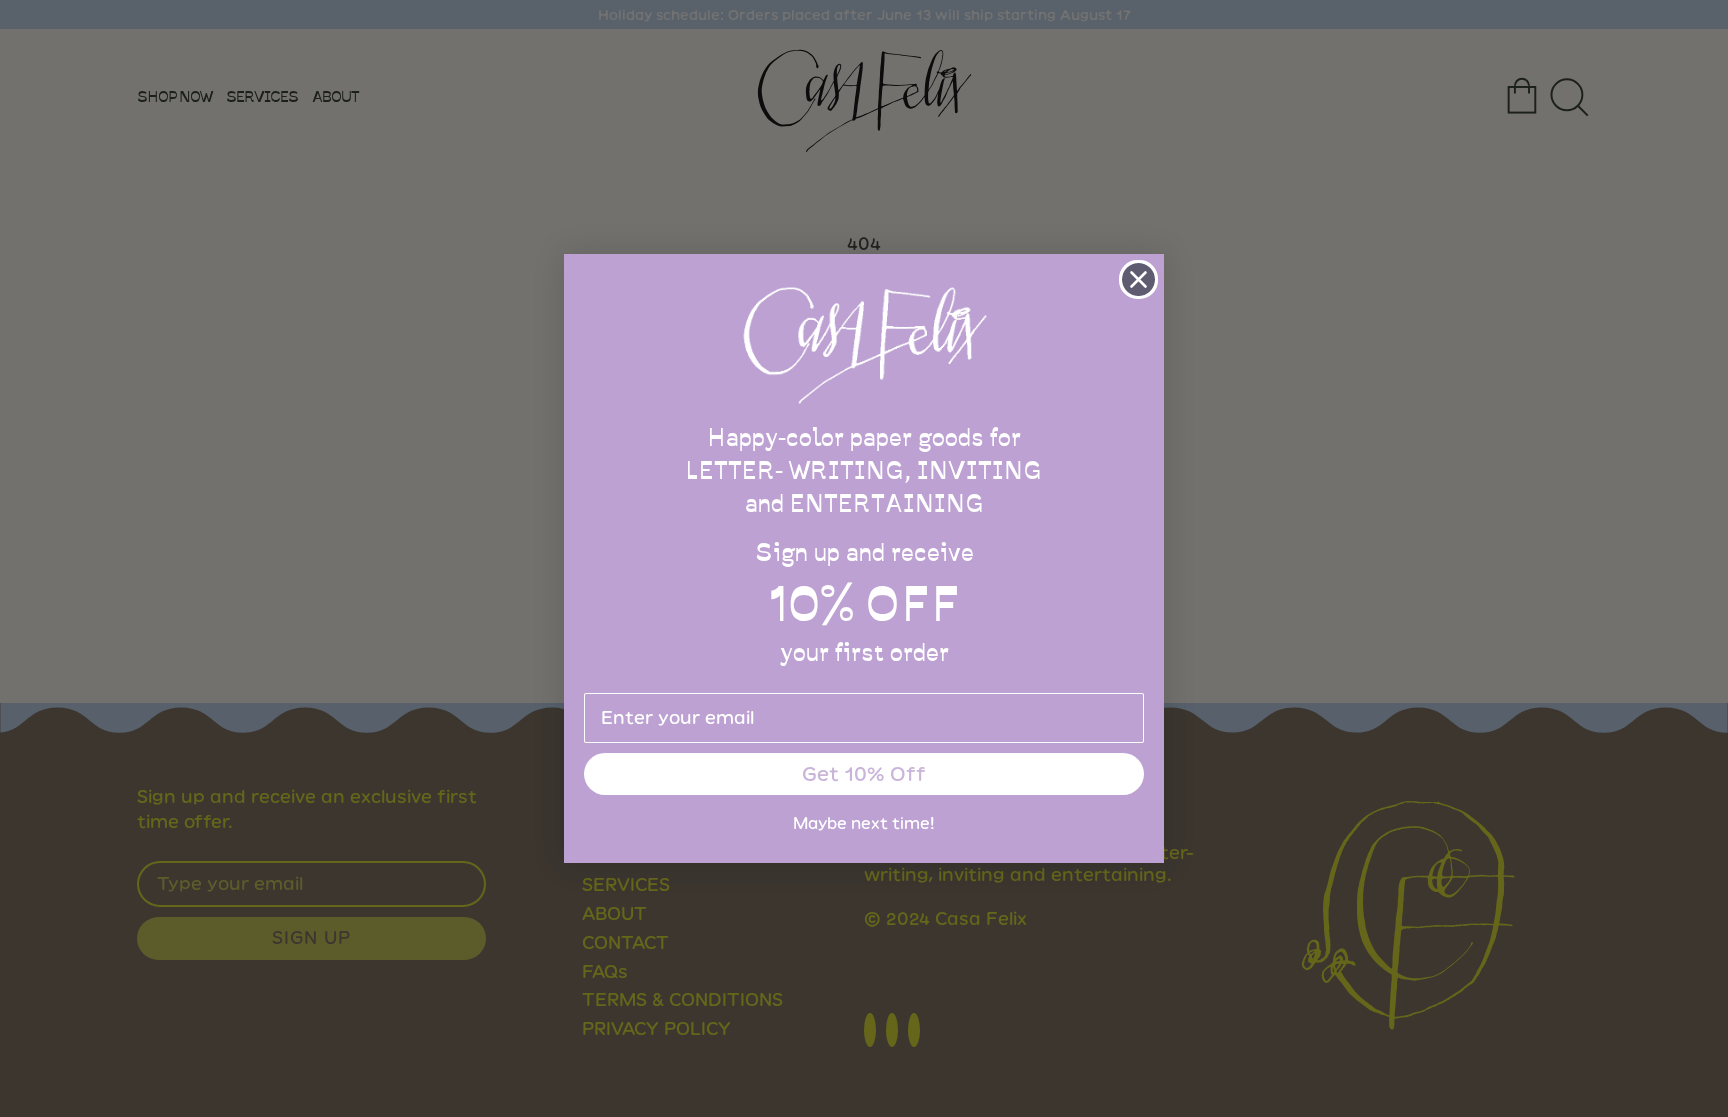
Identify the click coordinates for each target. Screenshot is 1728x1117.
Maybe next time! (864, 823)
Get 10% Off (864, 774)
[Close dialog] (1138, 279)
